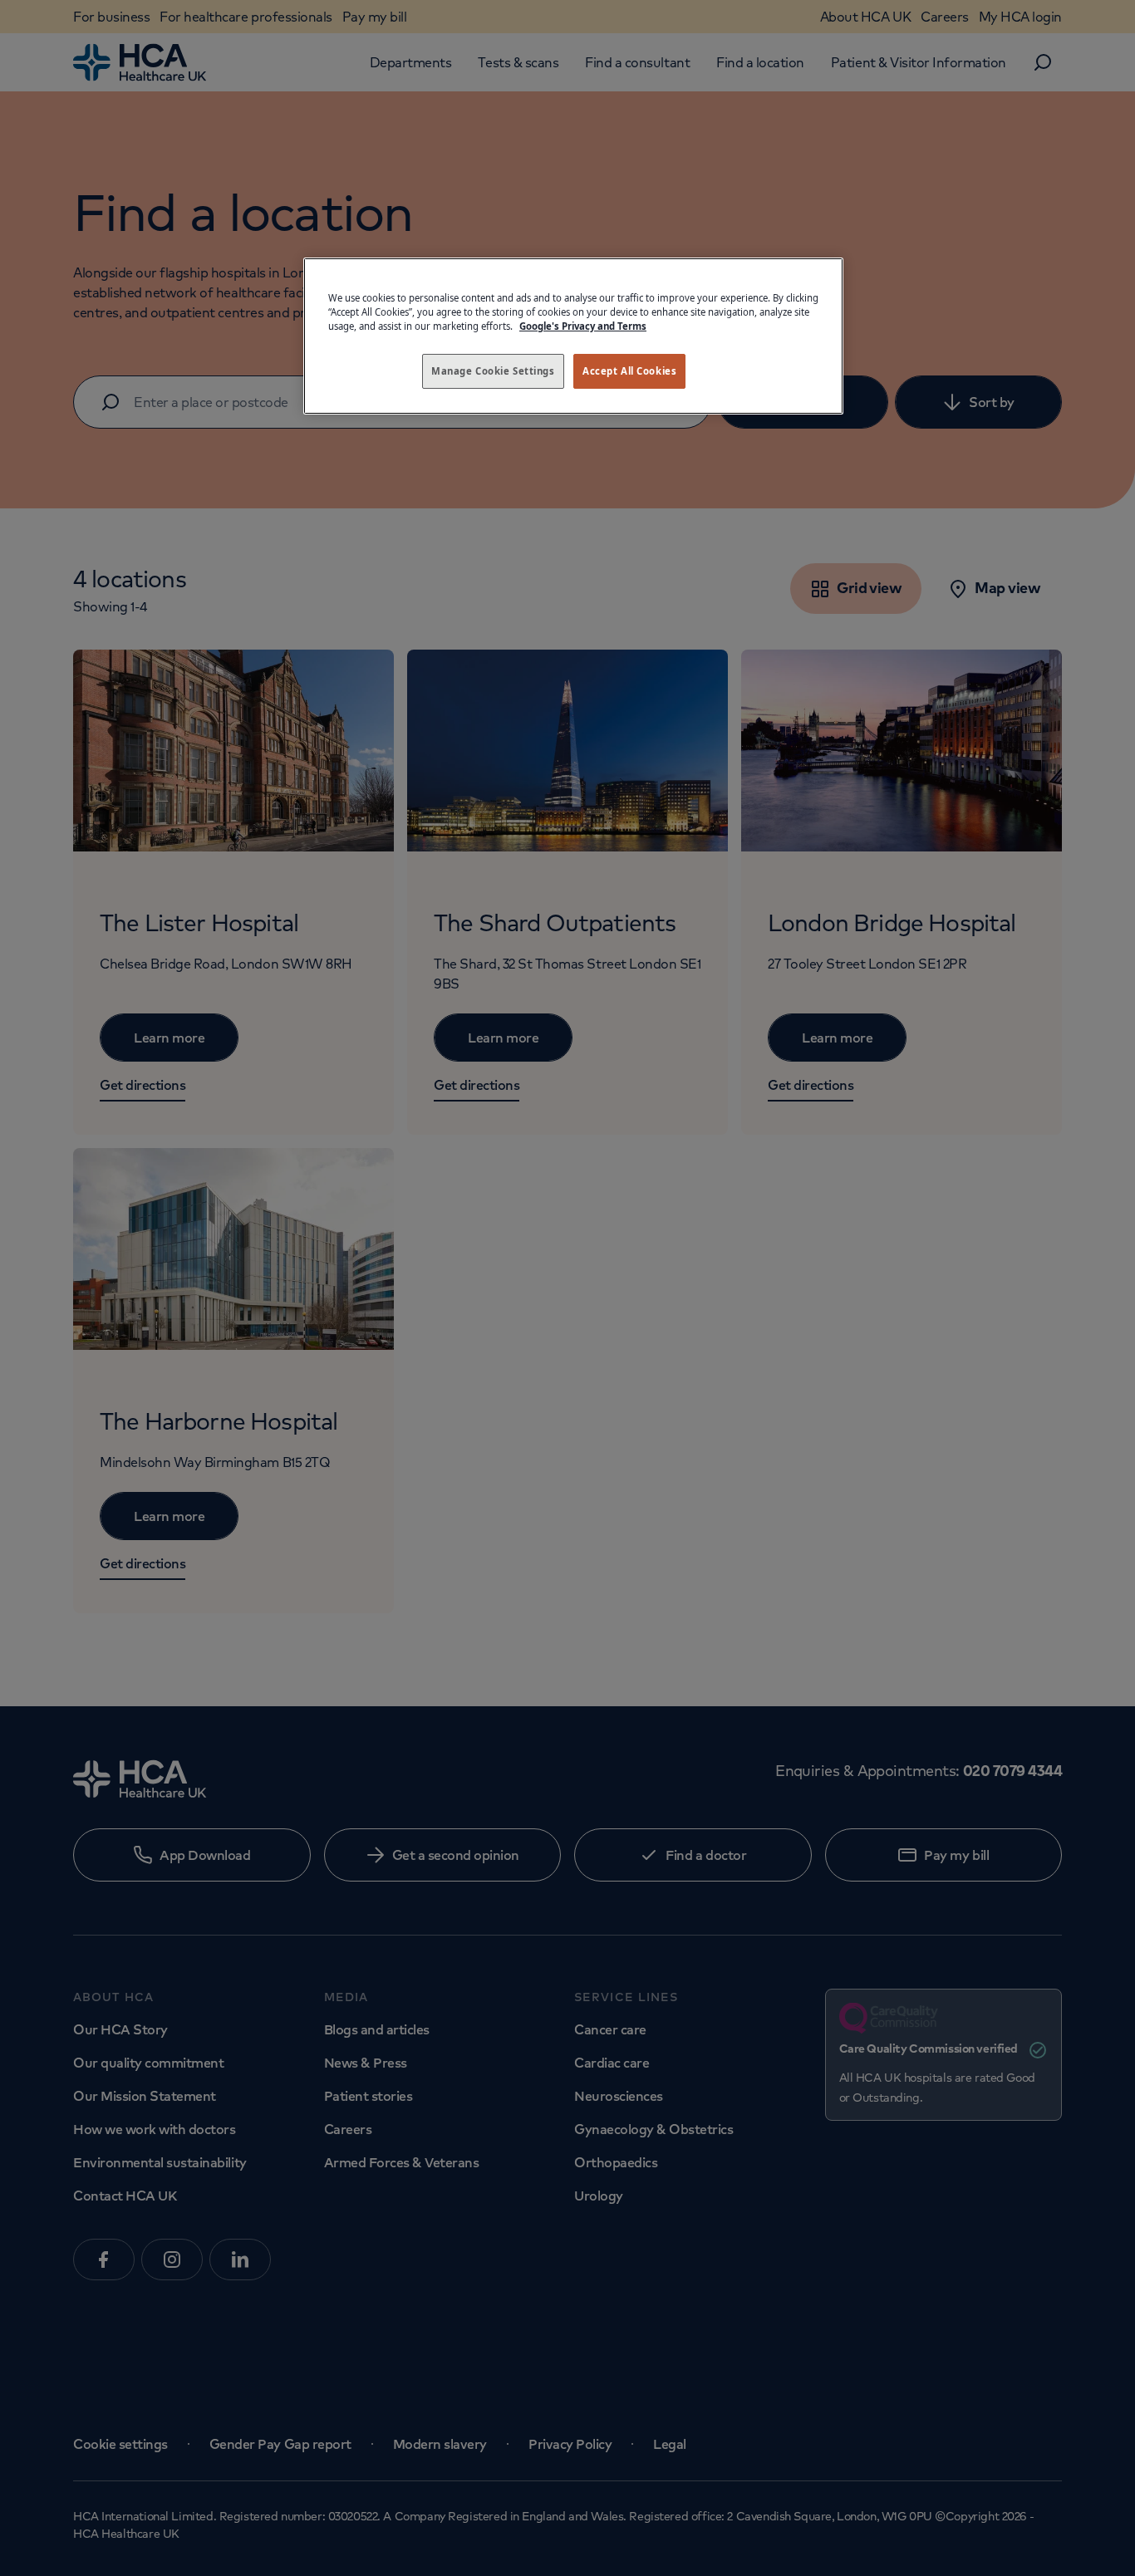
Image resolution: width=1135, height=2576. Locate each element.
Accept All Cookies (629, 371)
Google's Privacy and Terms (583, 326)
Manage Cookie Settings (493, 371)
